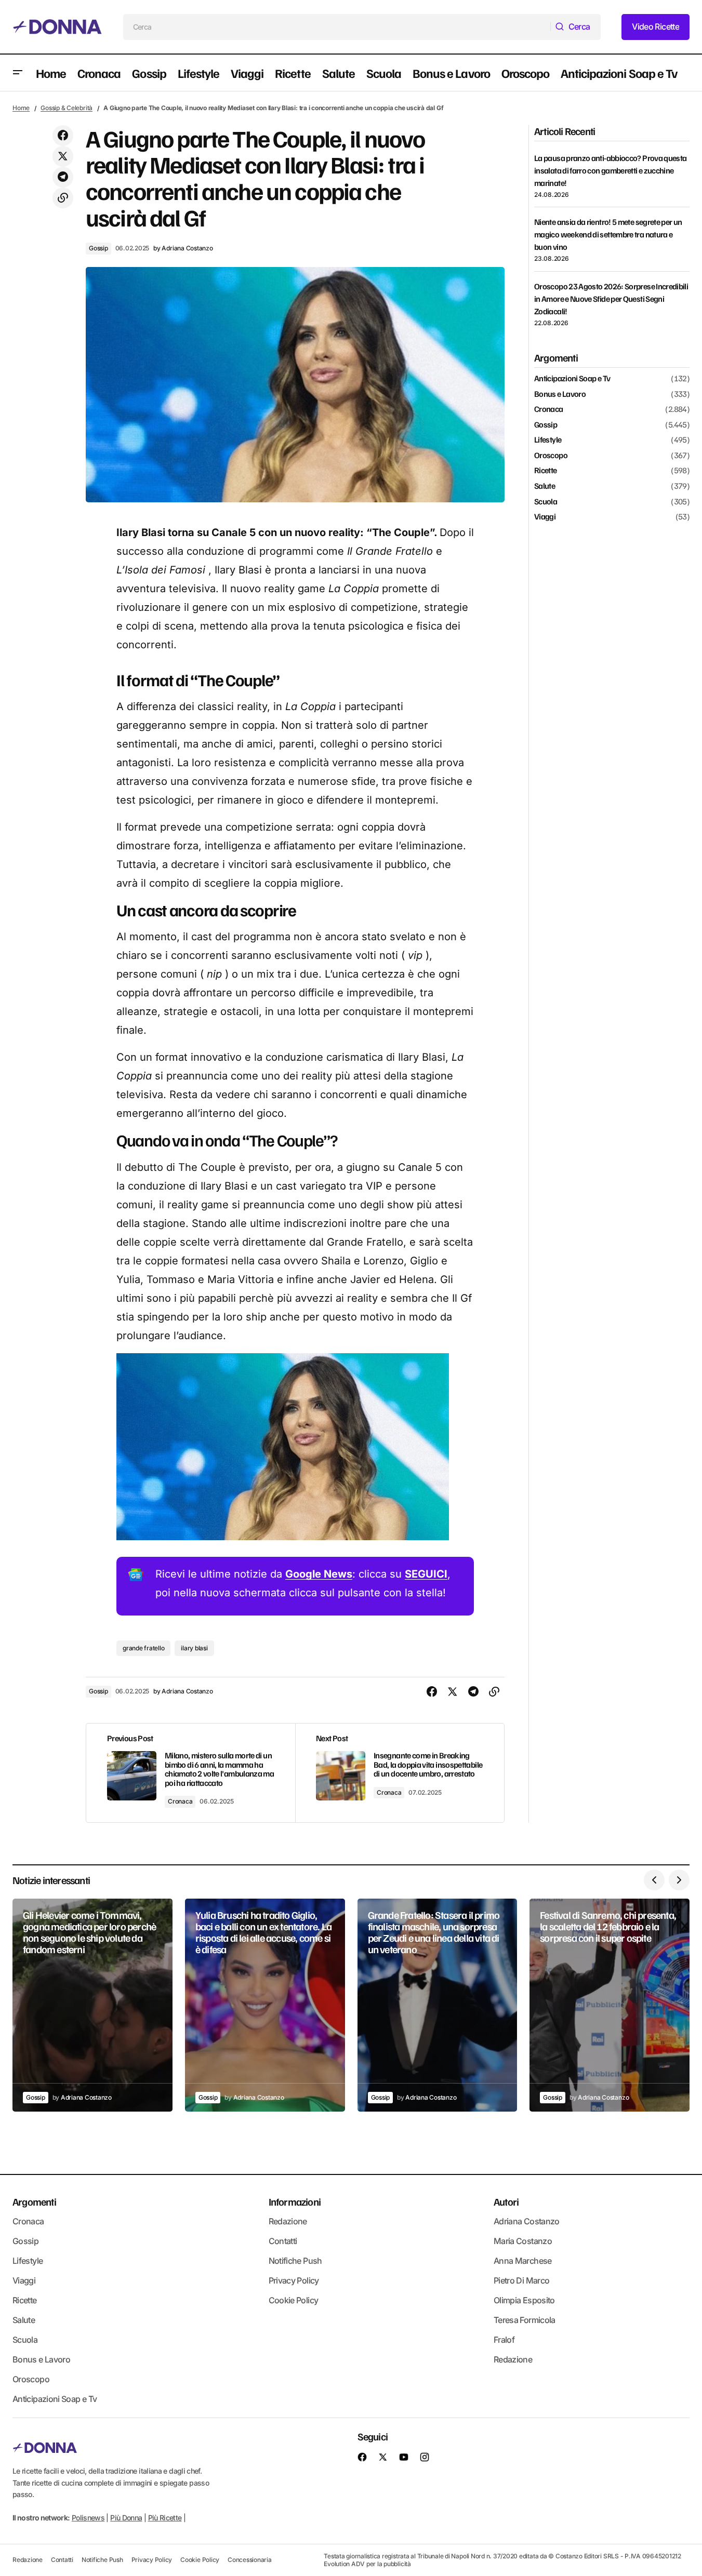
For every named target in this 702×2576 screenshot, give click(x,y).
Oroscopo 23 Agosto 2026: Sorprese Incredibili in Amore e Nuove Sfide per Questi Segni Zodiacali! (611, 299)
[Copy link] (63, 198)
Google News (319, 1574)
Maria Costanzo (523, 2241)
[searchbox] (337, 27)
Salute (545, 486)
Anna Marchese (523, 2261)
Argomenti (34, 2201)
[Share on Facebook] (63, 136)
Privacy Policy (294, 2280)
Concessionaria (250, 2560)
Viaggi (545, 517)
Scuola (546, 502)
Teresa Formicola (525, 2320)
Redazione (288, 2221)
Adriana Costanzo (527, 2221)
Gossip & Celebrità (67, 108)
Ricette (546, 471)
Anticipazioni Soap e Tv (572, 379)
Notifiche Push (295, 2261)
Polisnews (88, 2518)
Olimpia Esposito (524, 2300)
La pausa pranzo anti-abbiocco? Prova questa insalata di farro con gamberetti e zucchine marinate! (610, 170)
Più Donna (126, 2518)
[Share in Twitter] (63, 156)
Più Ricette (165, 2518)
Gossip (98, 248)
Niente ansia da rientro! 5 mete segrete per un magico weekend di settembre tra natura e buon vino (608, 234)
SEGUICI (426, 1574)
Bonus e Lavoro (560, 394)
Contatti (283, 2241)
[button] (18, 73)
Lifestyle (548, 440)
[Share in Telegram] (63, 177)
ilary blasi (194, 1648)
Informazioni (295, 2201)
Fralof (504, 2340)
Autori (506, 2201)
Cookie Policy (294, 2300)
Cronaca (180, 1801)
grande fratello (143, 1648)
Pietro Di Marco (521, 2280)
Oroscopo (551, 456)
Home (21, 108)
